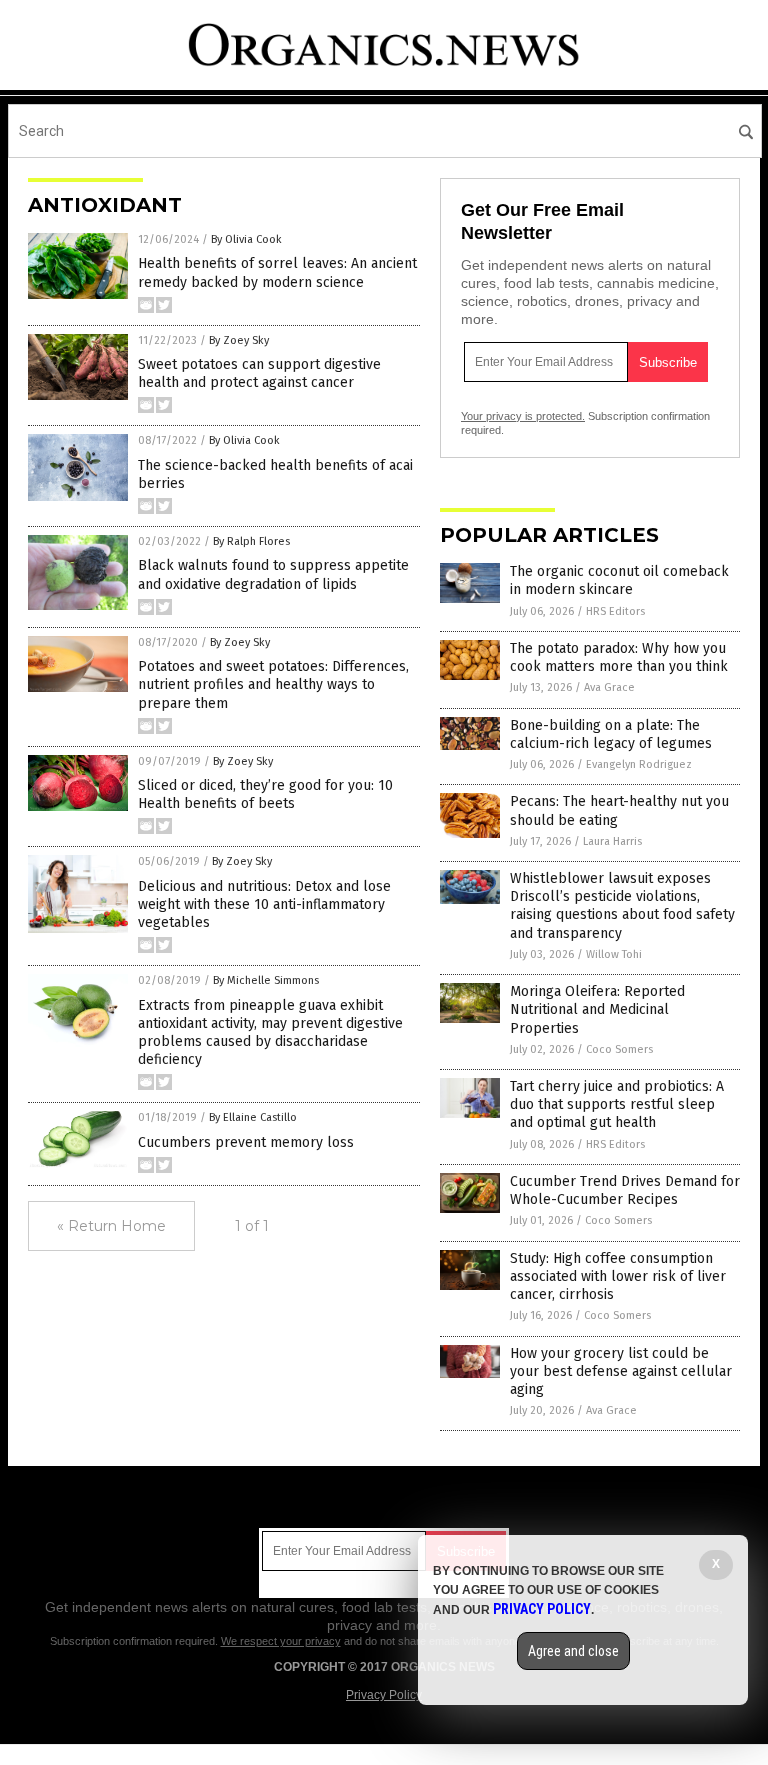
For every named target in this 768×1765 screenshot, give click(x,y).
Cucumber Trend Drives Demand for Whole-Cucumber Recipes (625, 1190)
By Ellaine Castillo (253, 1117)
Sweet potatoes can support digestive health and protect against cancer (259, 373)
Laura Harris (612, 841)
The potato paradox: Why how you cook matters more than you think (619, 657)
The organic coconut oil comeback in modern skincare (619, 580)
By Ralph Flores (251, 541)
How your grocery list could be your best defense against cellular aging (621, 1371)
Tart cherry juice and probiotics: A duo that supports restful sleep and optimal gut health (617, 1104)
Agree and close (573, 1651)
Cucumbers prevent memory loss (246, 1142)
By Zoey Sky (239, 340)
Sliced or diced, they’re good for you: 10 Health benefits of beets (265, 794)
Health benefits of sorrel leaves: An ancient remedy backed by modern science (277, 272)
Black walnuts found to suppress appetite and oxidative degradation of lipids (273, 574)
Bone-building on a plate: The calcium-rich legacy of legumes (611, 734)
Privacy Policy (384, 1695)
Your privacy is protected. (523, 416)
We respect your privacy (281, 1641)
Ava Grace (609, 687)
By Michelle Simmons (266, 980)
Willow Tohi (614, 954)
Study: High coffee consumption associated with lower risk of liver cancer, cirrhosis (618, 1276)
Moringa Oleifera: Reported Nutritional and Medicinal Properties (597, 1009)
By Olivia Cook (246, 239)
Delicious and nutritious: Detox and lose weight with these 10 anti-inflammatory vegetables (264, 904)
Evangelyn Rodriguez (639, 764)
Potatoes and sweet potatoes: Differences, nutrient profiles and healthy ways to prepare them (273, 684)
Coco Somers (619, 1049)
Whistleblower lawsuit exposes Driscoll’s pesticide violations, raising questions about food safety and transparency (622, 906)
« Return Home (111, 1226)
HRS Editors (615, 611)
